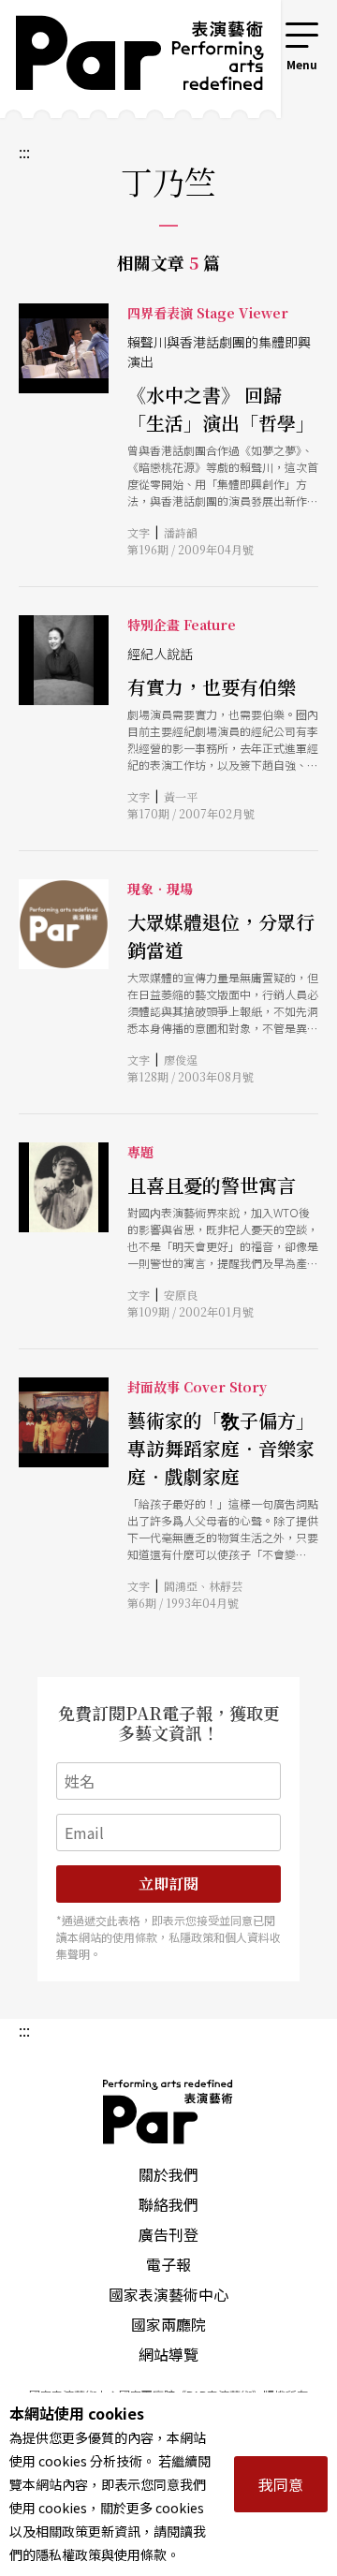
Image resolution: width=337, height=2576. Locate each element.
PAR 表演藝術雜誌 (168, 2112)
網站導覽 (168, 2354)
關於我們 (168, 2174)
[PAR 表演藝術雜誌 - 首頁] (126, 59)
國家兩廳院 (168, 2324)
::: (256, 30)
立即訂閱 (168, 1884)
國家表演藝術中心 (168, 2294)
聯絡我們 (168, 2204)
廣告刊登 (168, 2234)
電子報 (168, 2264)
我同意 (281, 2484)
